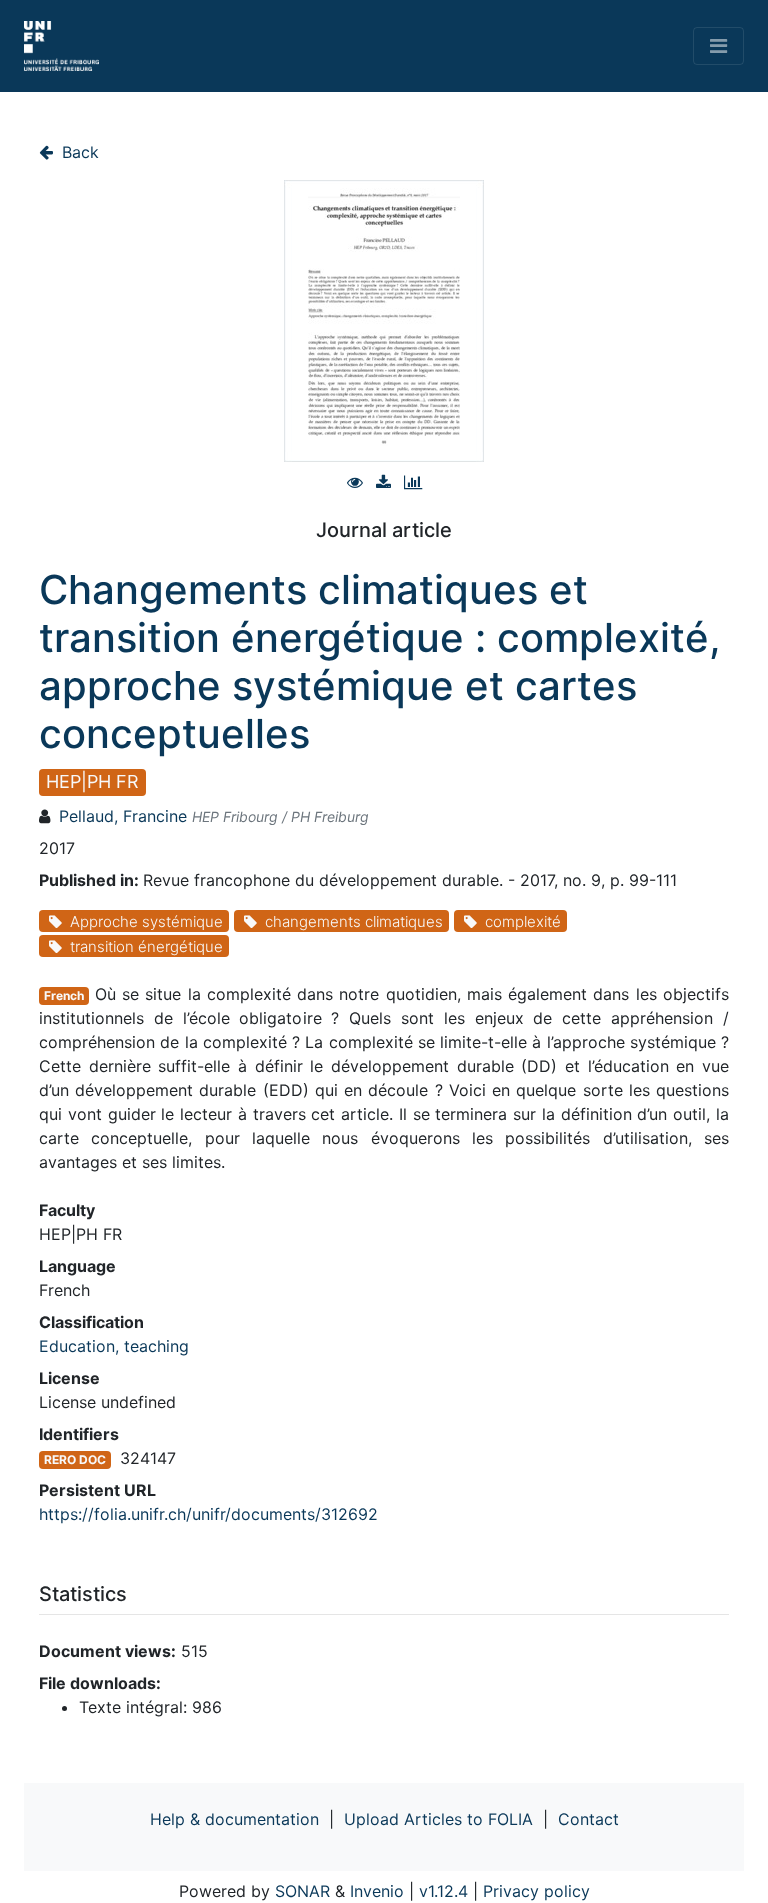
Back (78, 152)
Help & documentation (234, 1819)
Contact (588, 1819)
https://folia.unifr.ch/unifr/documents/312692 (208, 1514)
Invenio (377, 1891)
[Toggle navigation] (718, 46)
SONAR (302, 1891)
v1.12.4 (443, 1891)
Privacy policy (536, 1891)
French (64, 995)
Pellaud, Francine (123, 816)
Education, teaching (114, 1346)
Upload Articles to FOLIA (438, 1819)
